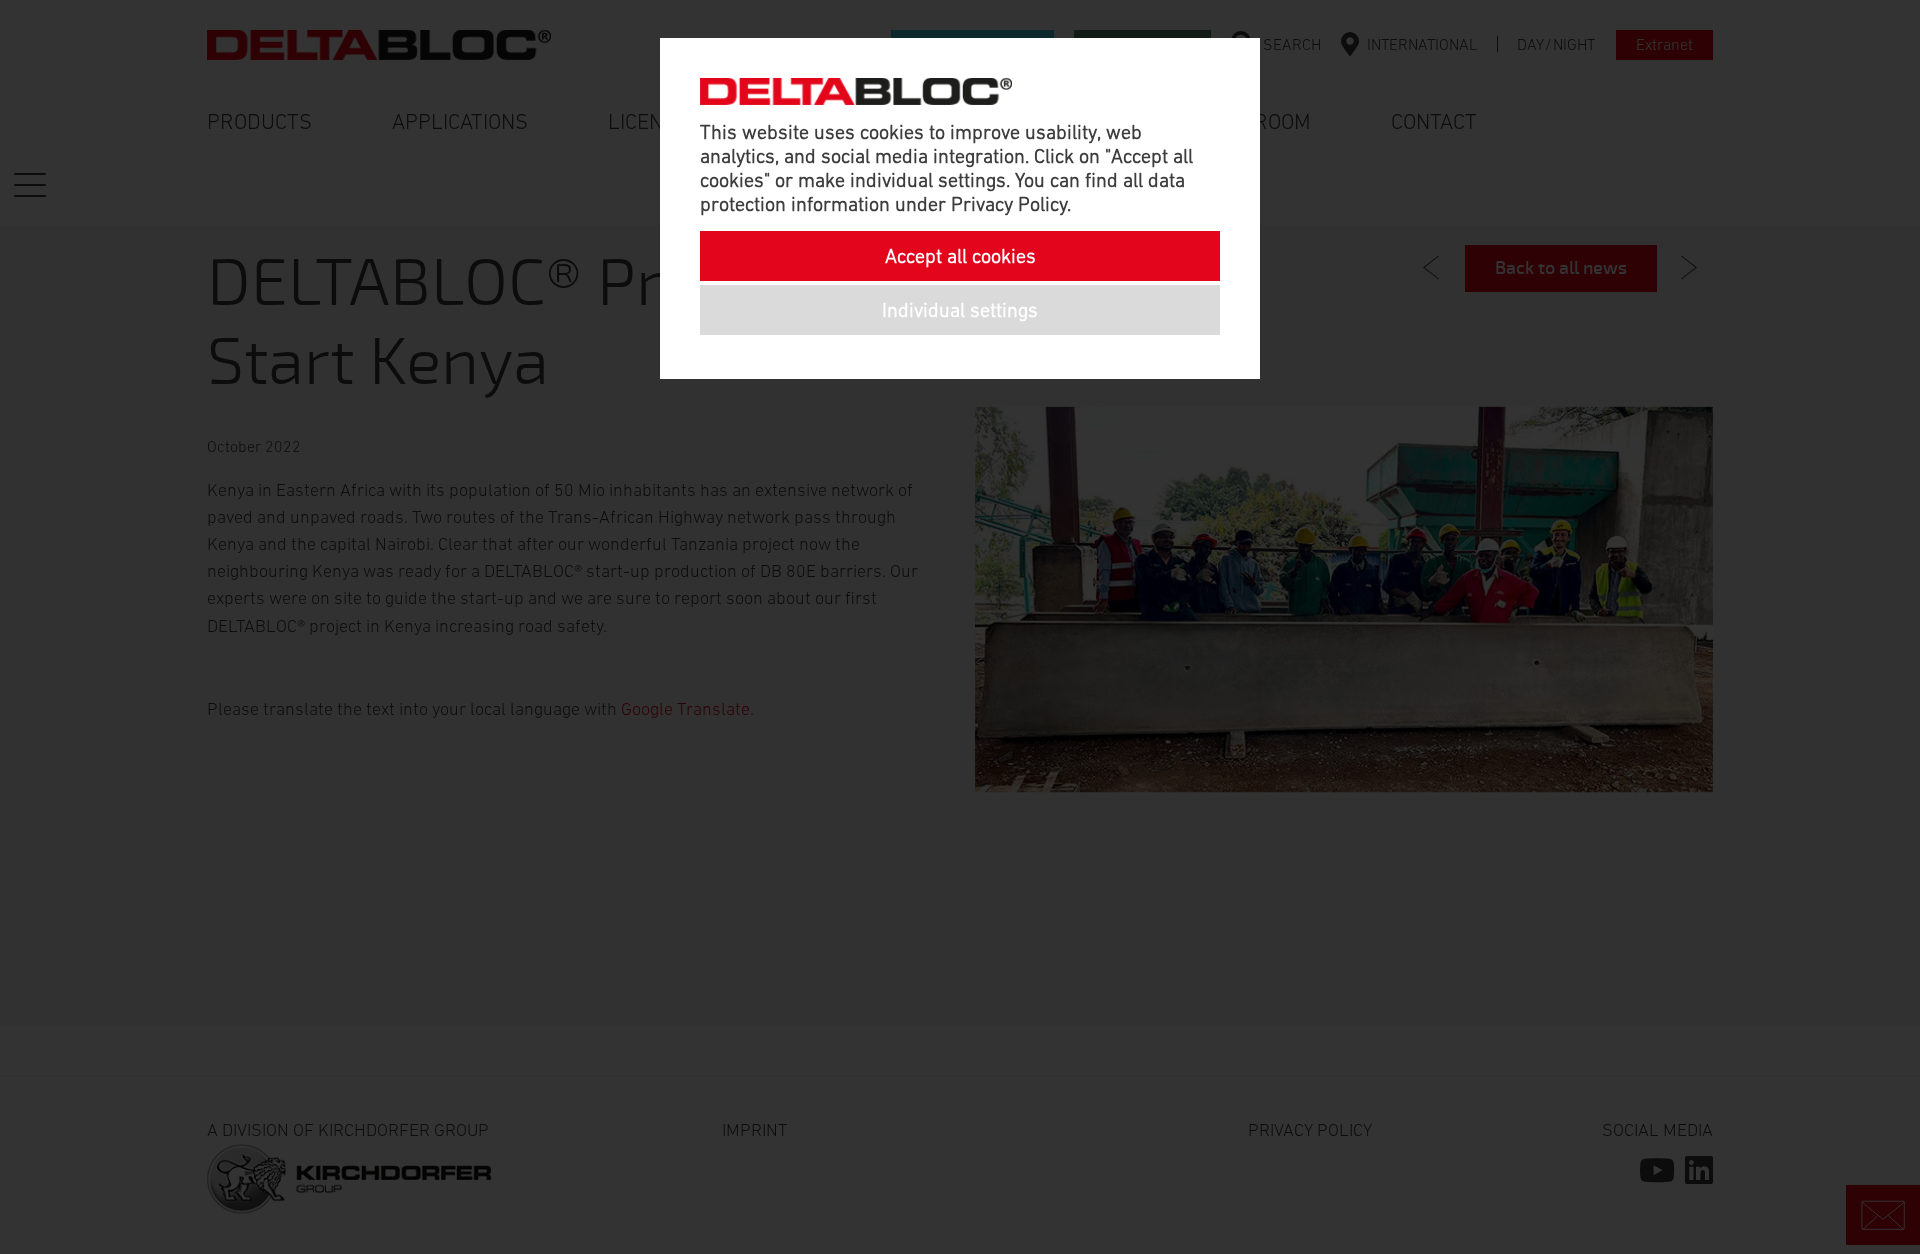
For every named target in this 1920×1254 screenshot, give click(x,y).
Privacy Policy (1009, 204)
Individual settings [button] (960, 310)
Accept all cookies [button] (960, 256)
